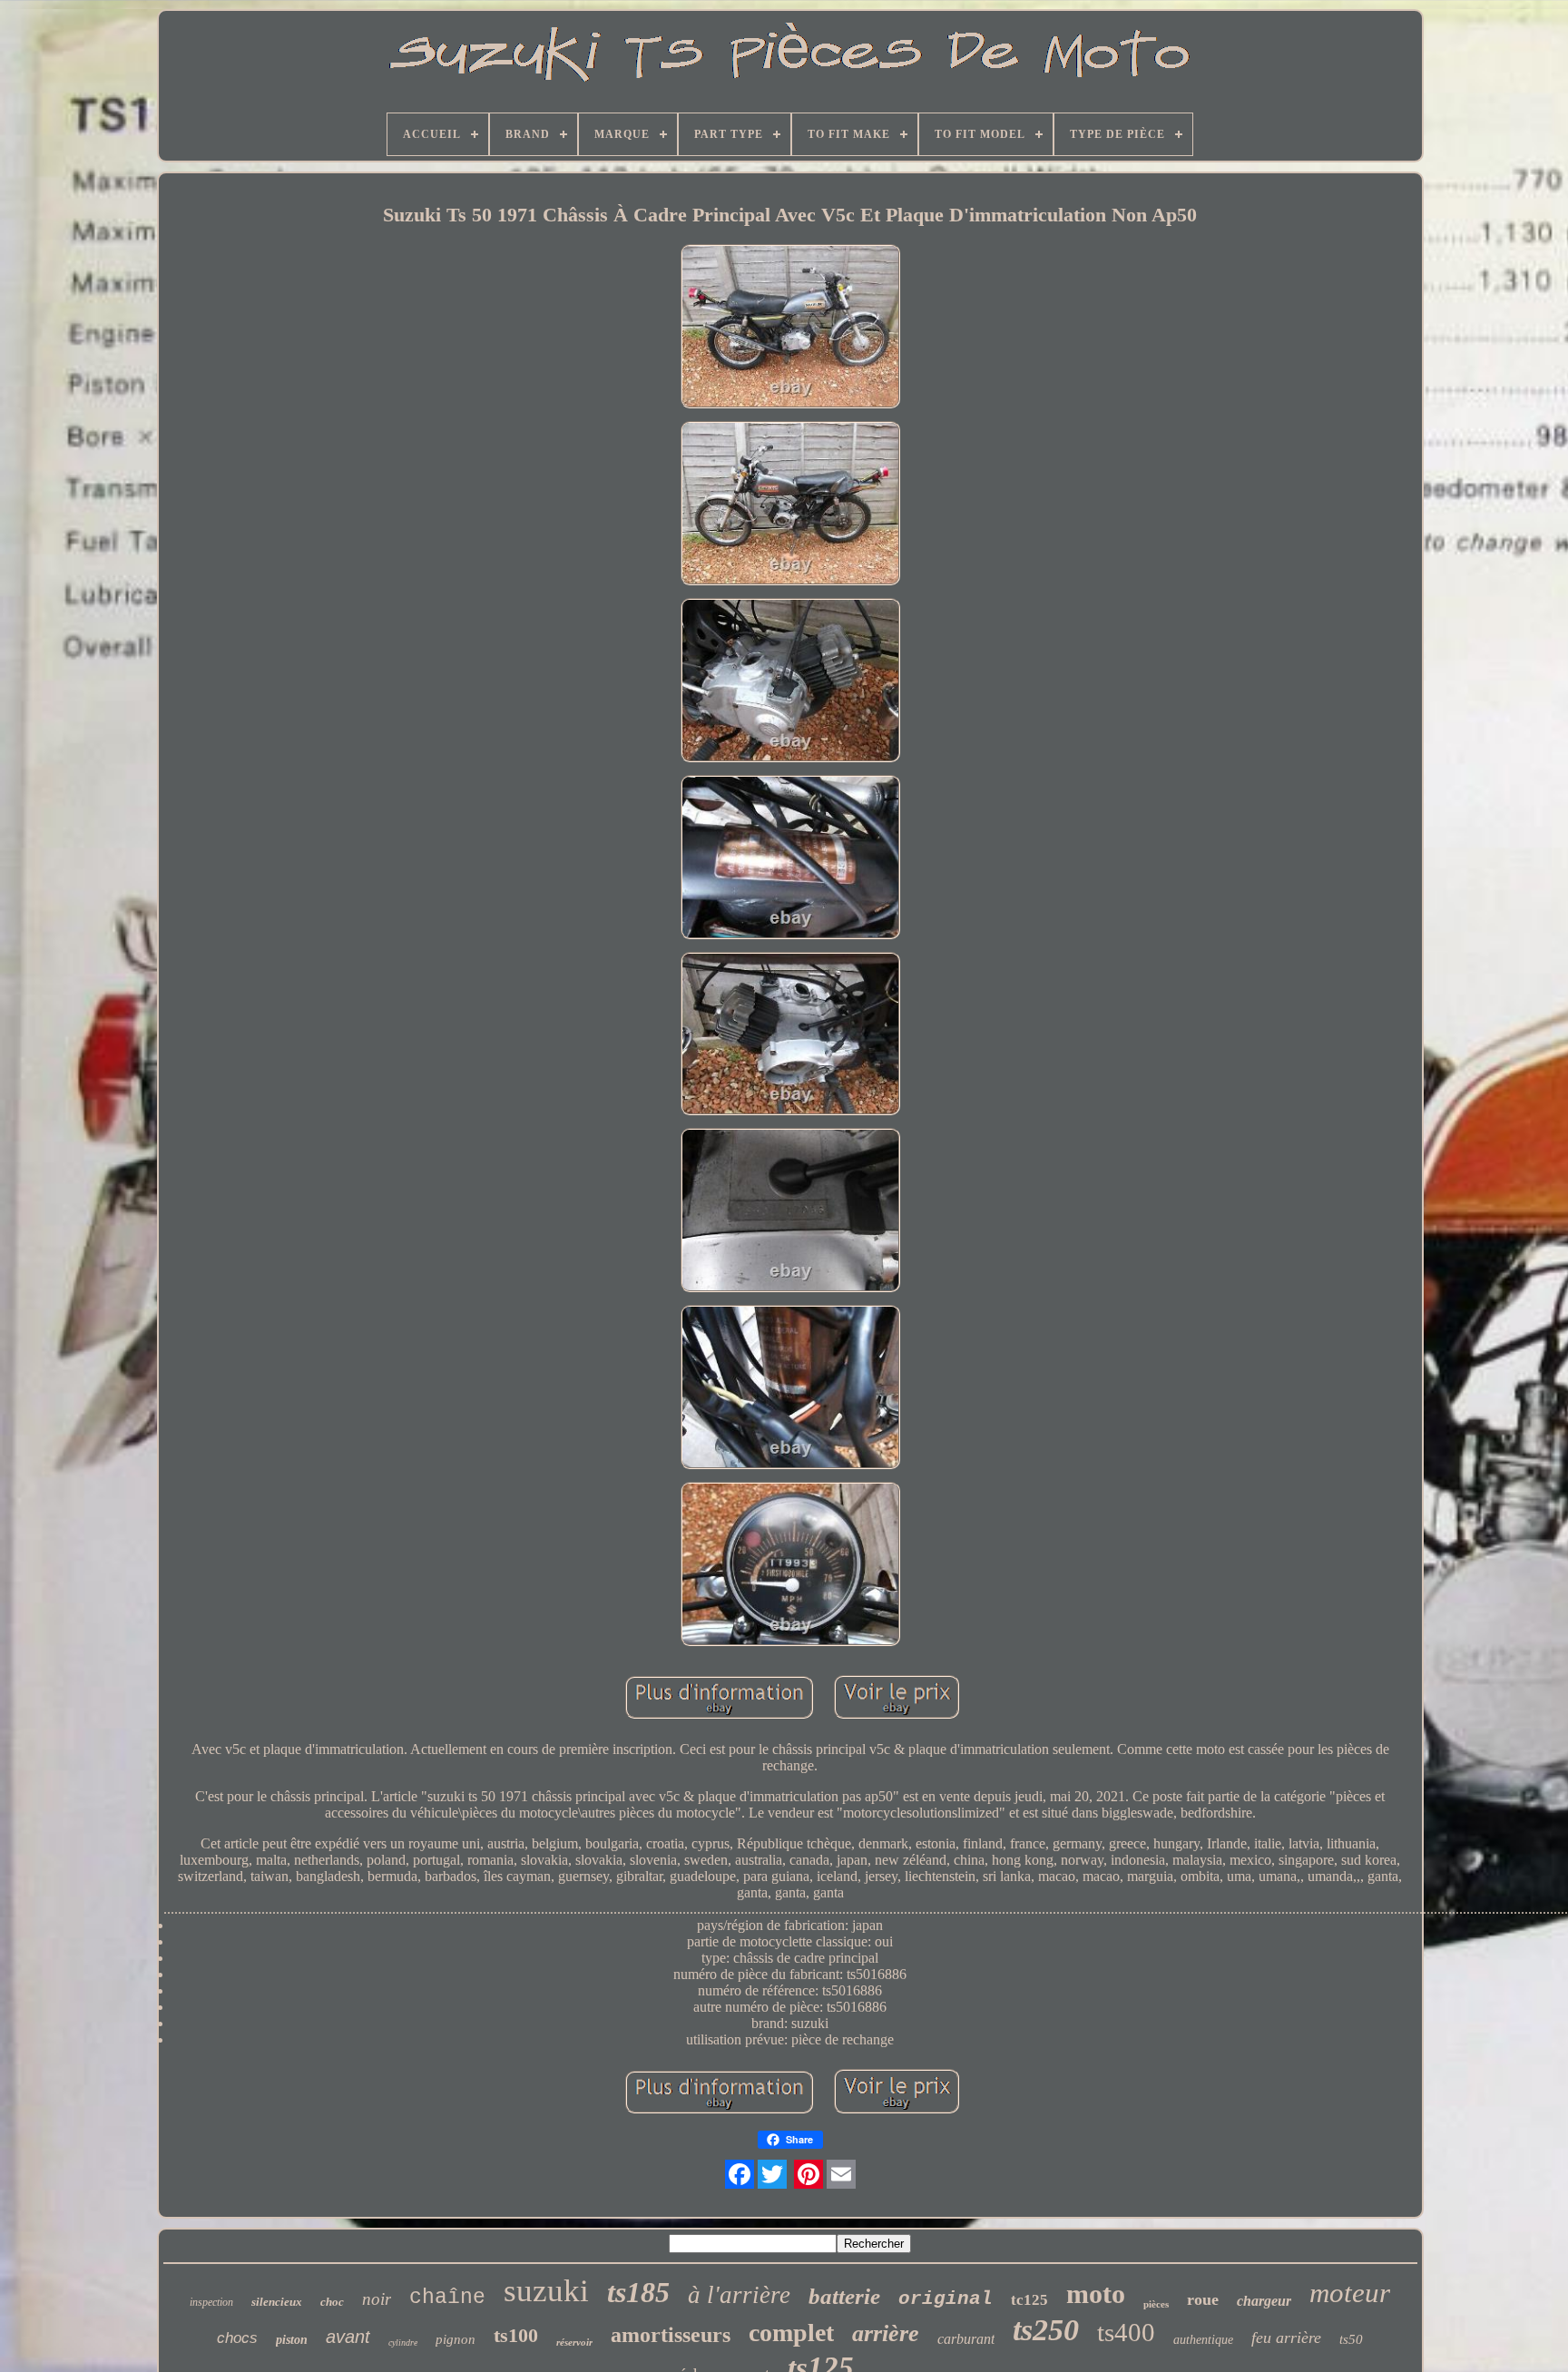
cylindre (403, 2343)
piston (292, 2340)
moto (1096, 2294)
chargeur (1264, 2301)
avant (348, 2337)
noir (377, 2299)
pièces (1156, 2304)
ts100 (516, 2335)
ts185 (638, 2292)
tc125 (1029, 2300)
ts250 (1046, 2330)
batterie (844, 2296)
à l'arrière (739, 2295)
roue (1203, 2299)
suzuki (546, 2291)
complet (791, 2333)
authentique (1203, 2340)
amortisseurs (671, 2335)
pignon (456, 2339)
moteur (1350, 2293)
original (946, 2299)
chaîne (447, 2298)
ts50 (1351, 2339)
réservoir (574, 2342)
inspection (211, 2302)
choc (332, 2302)
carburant (966, 2339)
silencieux (277, 2302)
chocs (237, 2338)
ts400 (1126, 2332)
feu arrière (1286, 2338)
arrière (886, 2333)
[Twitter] (772, 2174)
